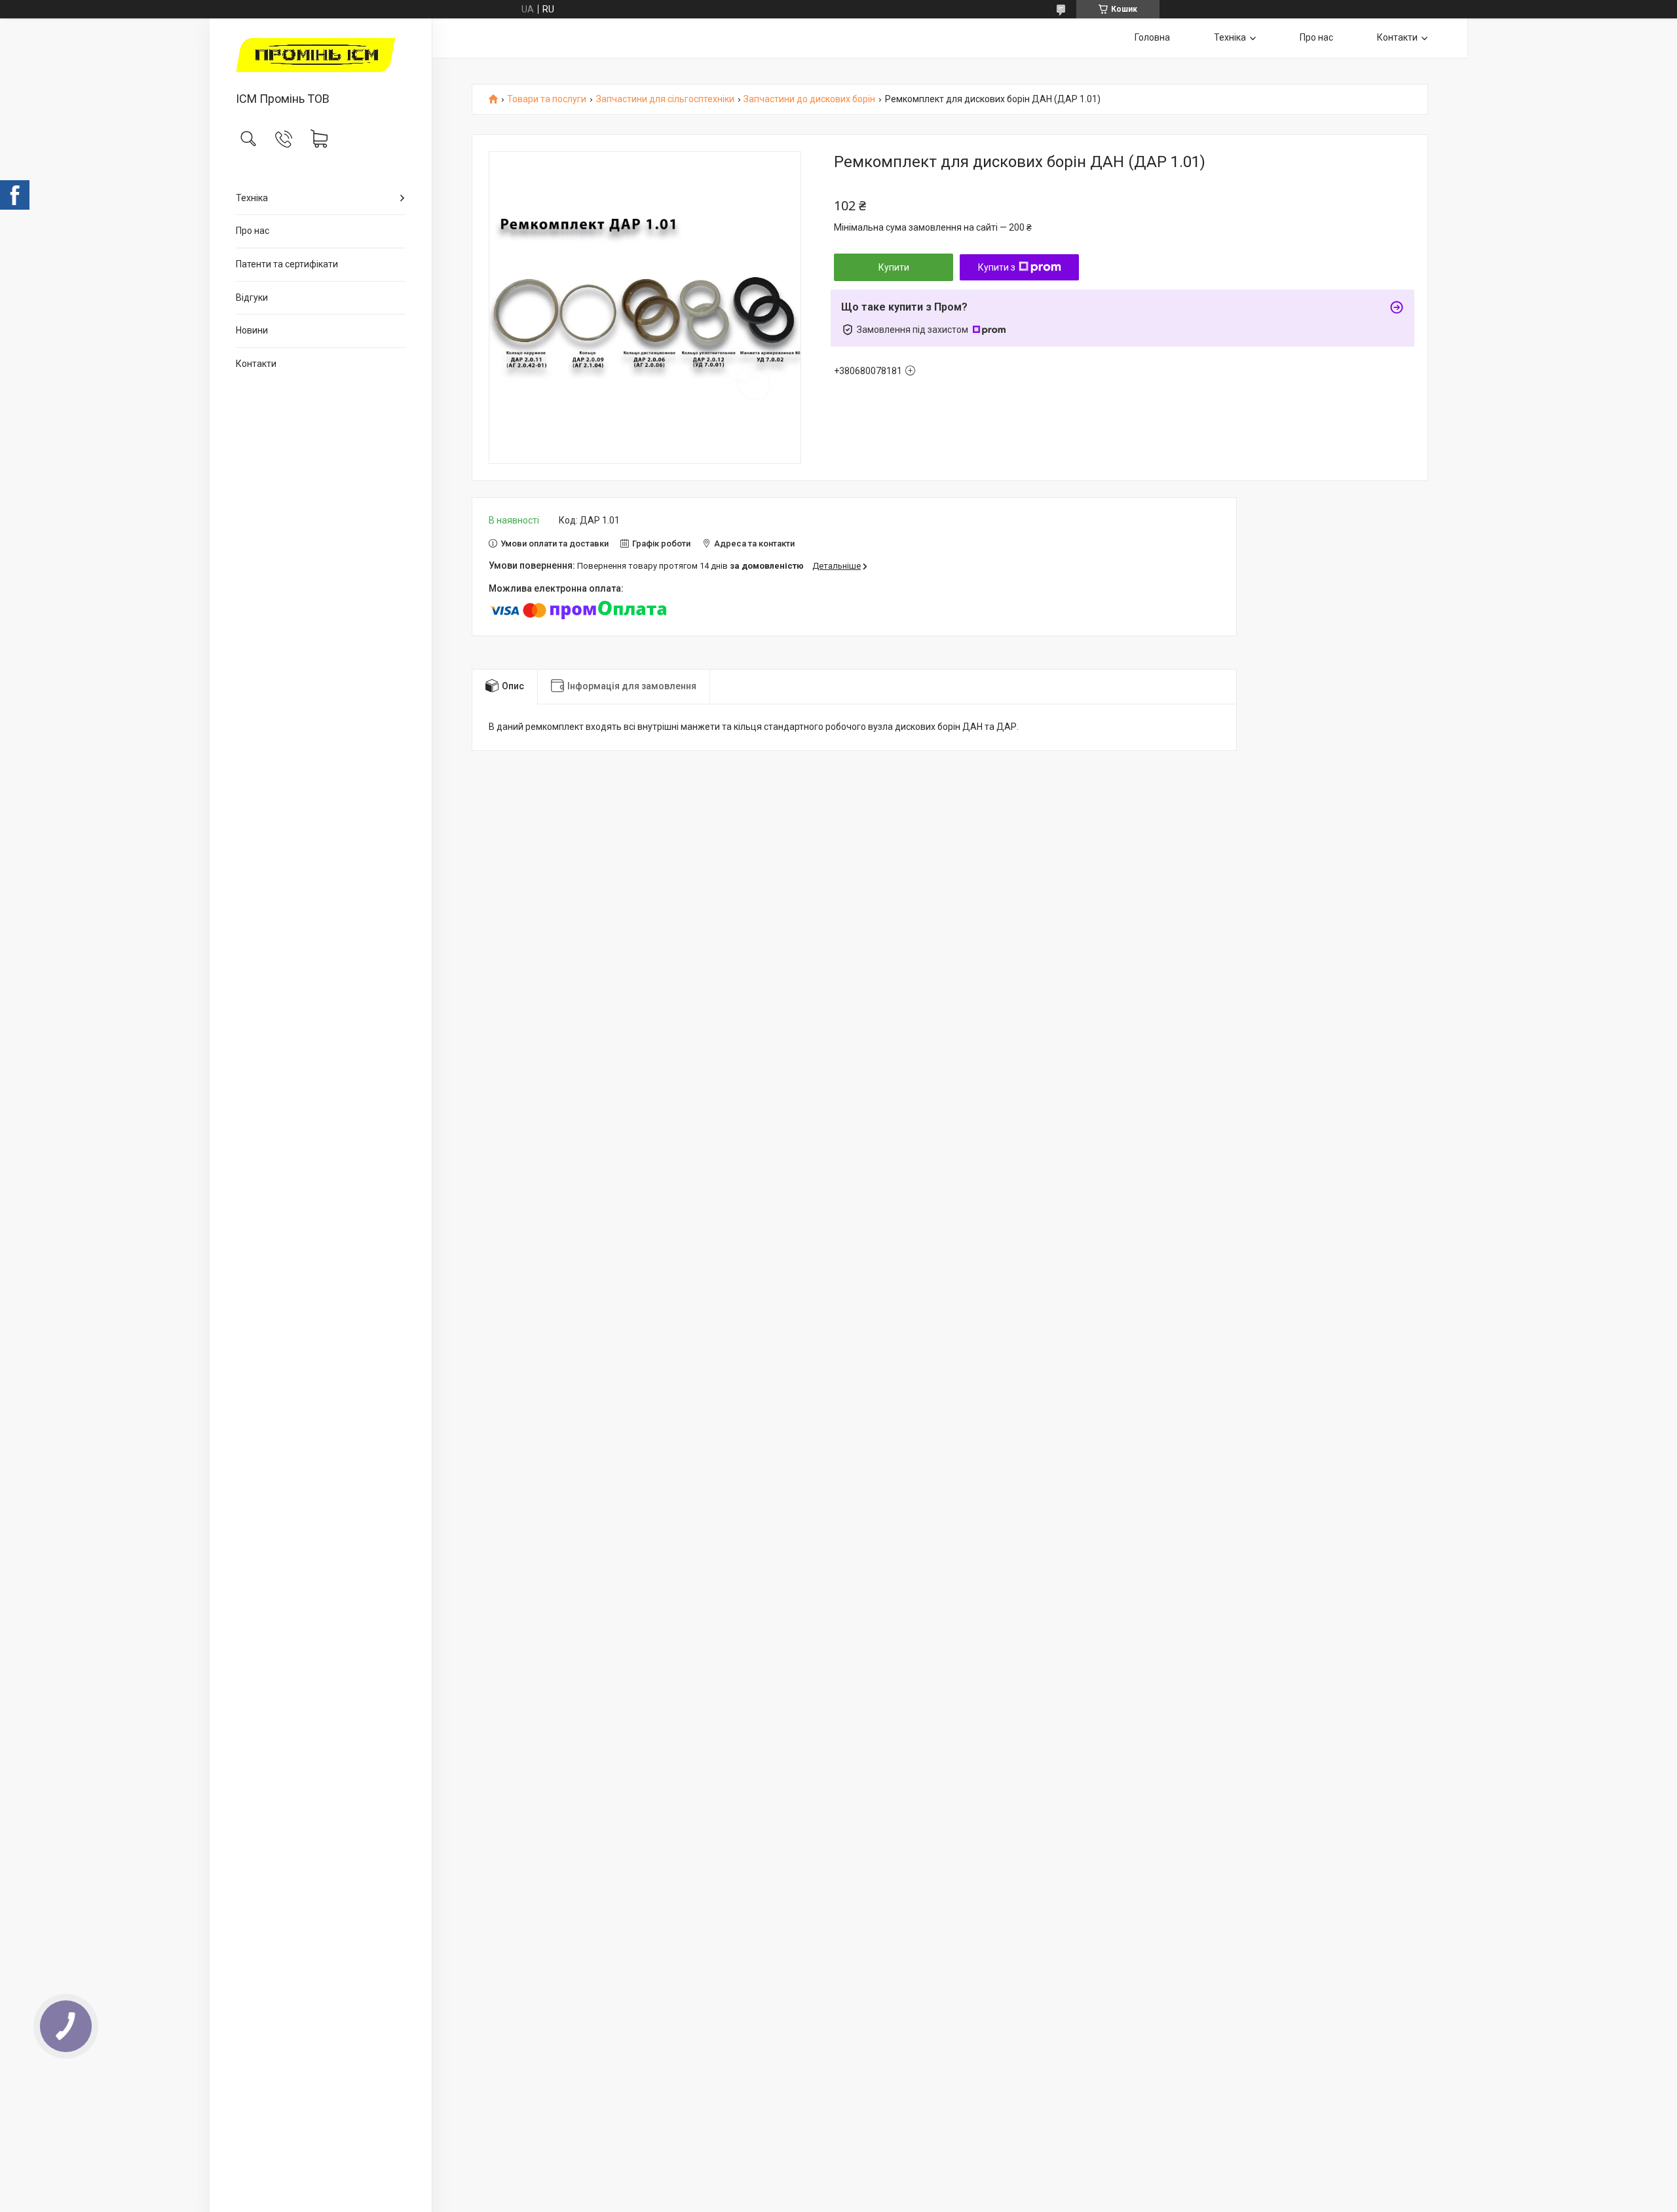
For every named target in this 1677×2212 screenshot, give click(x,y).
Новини (252, 330)
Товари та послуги (547, 99)
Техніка (252, 198)
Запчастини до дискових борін (809, 99)
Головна (1152, 37)
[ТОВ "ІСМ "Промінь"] (321, 56)
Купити (894, 267)
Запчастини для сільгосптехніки (665, 99)
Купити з (997, 267)
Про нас (253, 231)
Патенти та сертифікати (287, 264)
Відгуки (252, 297)
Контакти (256, 364)
